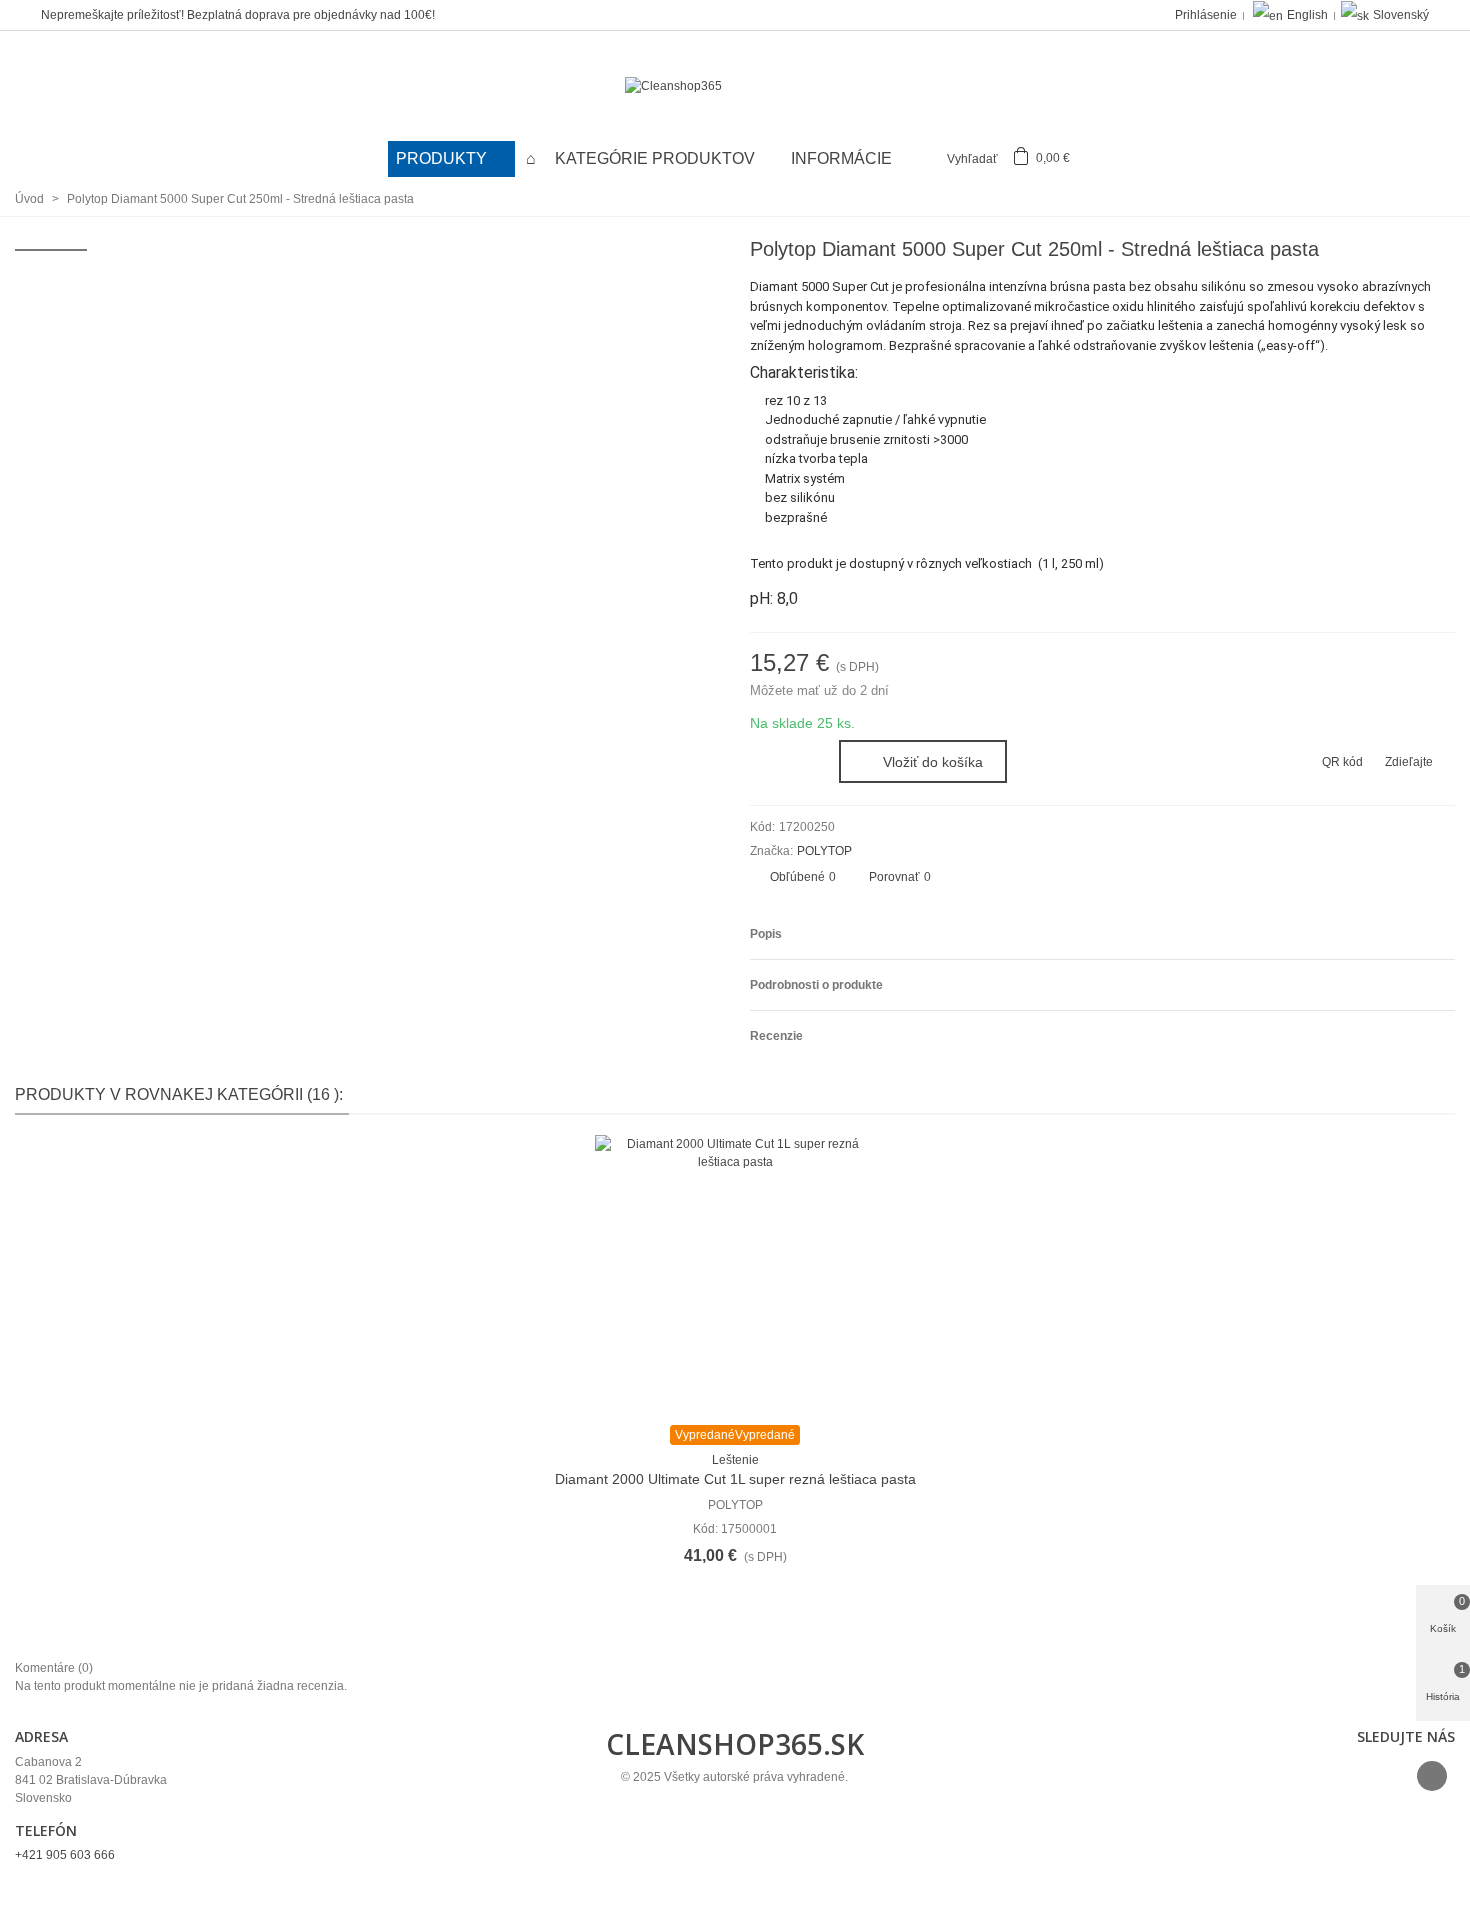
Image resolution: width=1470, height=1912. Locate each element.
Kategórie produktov (657, 158)
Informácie (841, 158)
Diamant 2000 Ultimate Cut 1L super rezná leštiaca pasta (735, 1479)
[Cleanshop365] (735, 86)
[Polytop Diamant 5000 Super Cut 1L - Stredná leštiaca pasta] (1440, 252)
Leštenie (735, 1460)
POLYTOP (824, 851)
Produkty (443, 158)
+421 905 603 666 (65, 1855)
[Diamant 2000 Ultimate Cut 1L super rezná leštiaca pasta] (735, 1275)
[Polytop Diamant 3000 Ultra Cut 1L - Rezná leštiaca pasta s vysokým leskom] (1408, 252)
